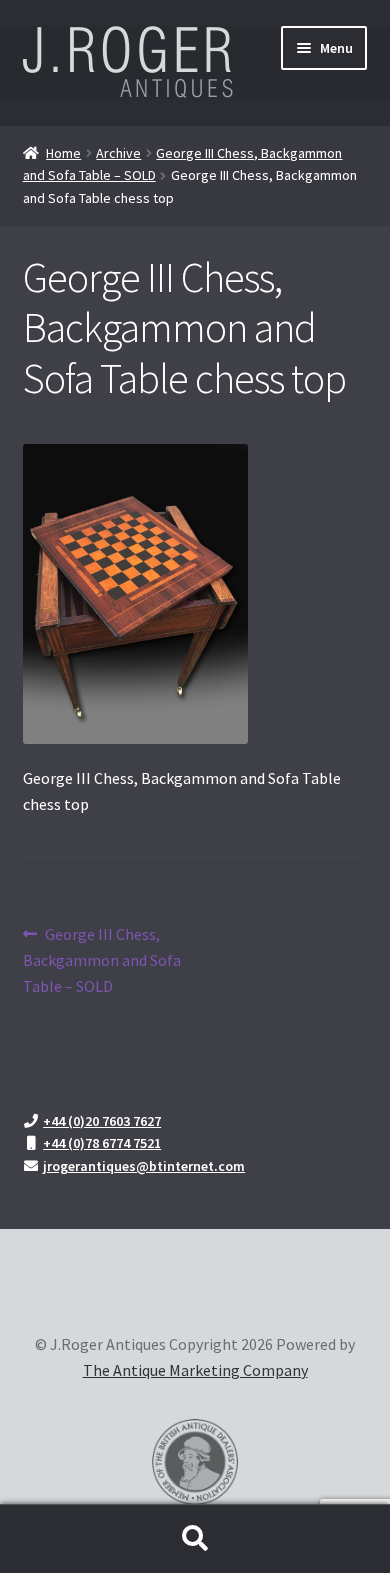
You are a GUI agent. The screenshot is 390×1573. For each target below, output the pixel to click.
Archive (118, 153)
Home (63, 153)
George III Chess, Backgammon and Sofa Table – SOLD (102, 959)
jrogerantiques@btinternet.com (144, 1166)
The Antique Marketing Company (195, 1370)
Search (195, 1539)
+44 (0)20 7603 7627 (102, 1121)
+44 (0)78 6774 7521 (102, 1143)
